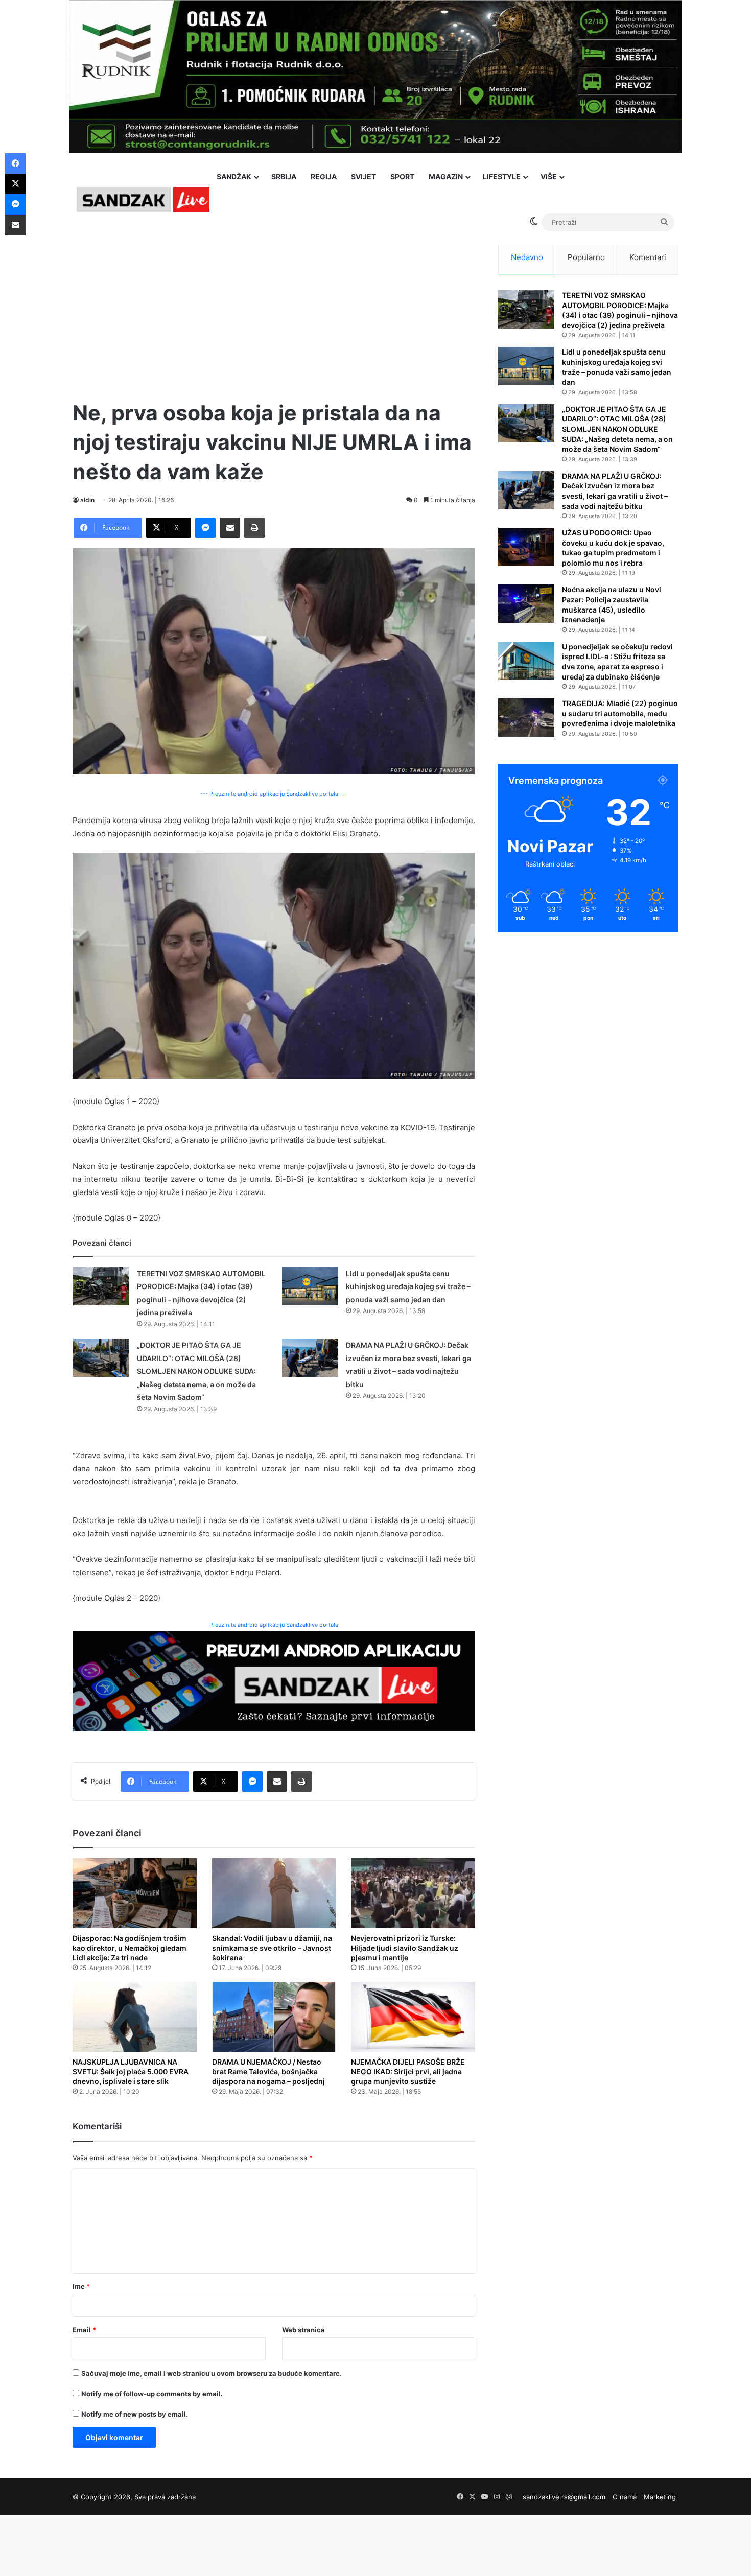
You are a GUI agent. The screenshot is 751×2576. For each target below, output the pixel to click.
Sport (402, 177)
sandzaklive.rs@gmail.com (564, 2497)
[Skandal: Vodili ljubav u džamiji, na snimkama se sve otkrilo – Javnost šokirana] (274, 1893)
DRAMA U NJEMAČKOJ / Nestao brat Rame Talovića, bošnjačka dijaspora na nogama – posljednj (268, 2071)
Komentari (648, 257)
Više (549, 177)
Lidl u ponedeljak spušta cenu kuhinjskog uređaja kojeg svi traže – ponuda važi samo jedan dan (408, 1286)
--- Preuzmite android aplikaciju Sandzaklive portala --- (274, 794)
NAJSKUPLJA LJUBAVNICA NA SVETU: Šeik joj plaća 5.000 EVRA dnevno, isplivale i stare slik (131, 2071)
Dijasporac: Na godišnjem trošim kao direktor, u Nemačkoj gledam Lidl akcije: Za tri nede (130, 1948)
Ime (81, 2286)
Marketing (660, 2497)
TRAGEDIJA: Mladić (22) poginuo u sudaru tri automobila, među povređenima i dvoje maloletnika (620, 713)
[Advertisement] (274, 312)
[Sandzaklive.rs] (143, 199)
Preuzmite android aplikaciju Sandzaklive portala (274, 1625)
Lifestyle (502, 177)
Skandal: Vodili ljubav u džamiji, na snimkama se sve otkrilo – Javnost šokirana (272, 1948)
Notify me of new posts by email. (135, 2414)
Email (84, 2330)
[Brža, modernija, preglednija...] (274, 1681)
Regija (324, 177)
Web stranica (303, 2330)
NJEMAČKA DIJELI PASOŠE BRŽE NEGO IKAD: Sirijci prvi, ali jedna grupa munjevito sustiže (408, 2071)
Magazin (446, 177)
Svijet (363, 177)
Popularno (586, 257)
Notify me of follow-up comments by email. (152, 2394)
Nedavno (527, 257)
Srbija (284, 177)
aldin (87, 500)
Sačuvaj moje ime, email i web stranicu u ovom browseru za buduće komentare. (212, 2373)
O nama (625, 2497)
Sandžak (234, 177)
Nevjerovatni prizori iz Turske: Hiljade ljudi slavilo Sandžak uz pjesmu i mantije (405, 1948)
